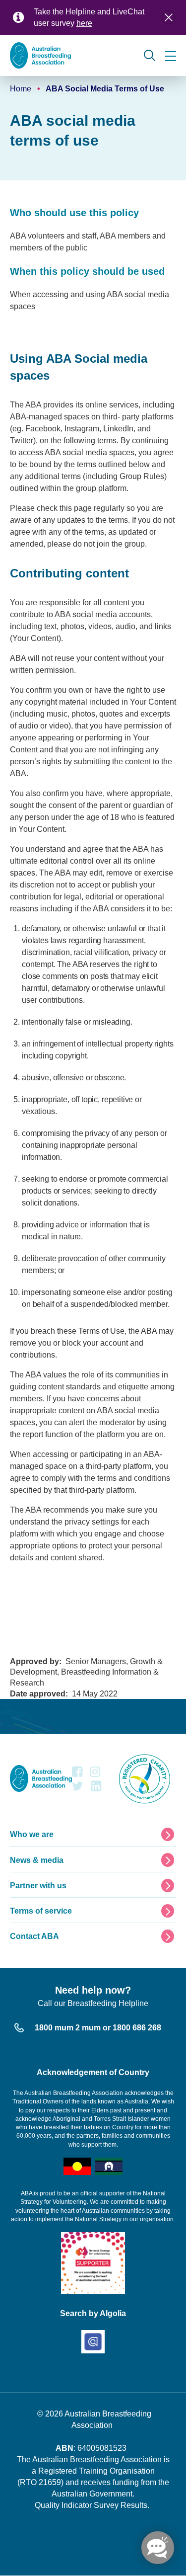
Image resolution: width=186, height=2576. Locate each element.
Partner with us (38, 1886)
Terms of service (41, 1911)
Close (169, 17)
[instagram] (95, 1774)
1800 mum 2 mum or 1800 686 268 (98, 2028)
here (84, 23)
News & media (37, 1860)
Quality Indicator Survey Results (91, 2505)
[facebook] (77, 1774)
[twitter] (78, 1789)
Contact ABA (34, 1936)
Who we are (32, 1834)
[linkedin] (96, 1789)
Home (21, 89)
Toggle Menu (171, 56)
